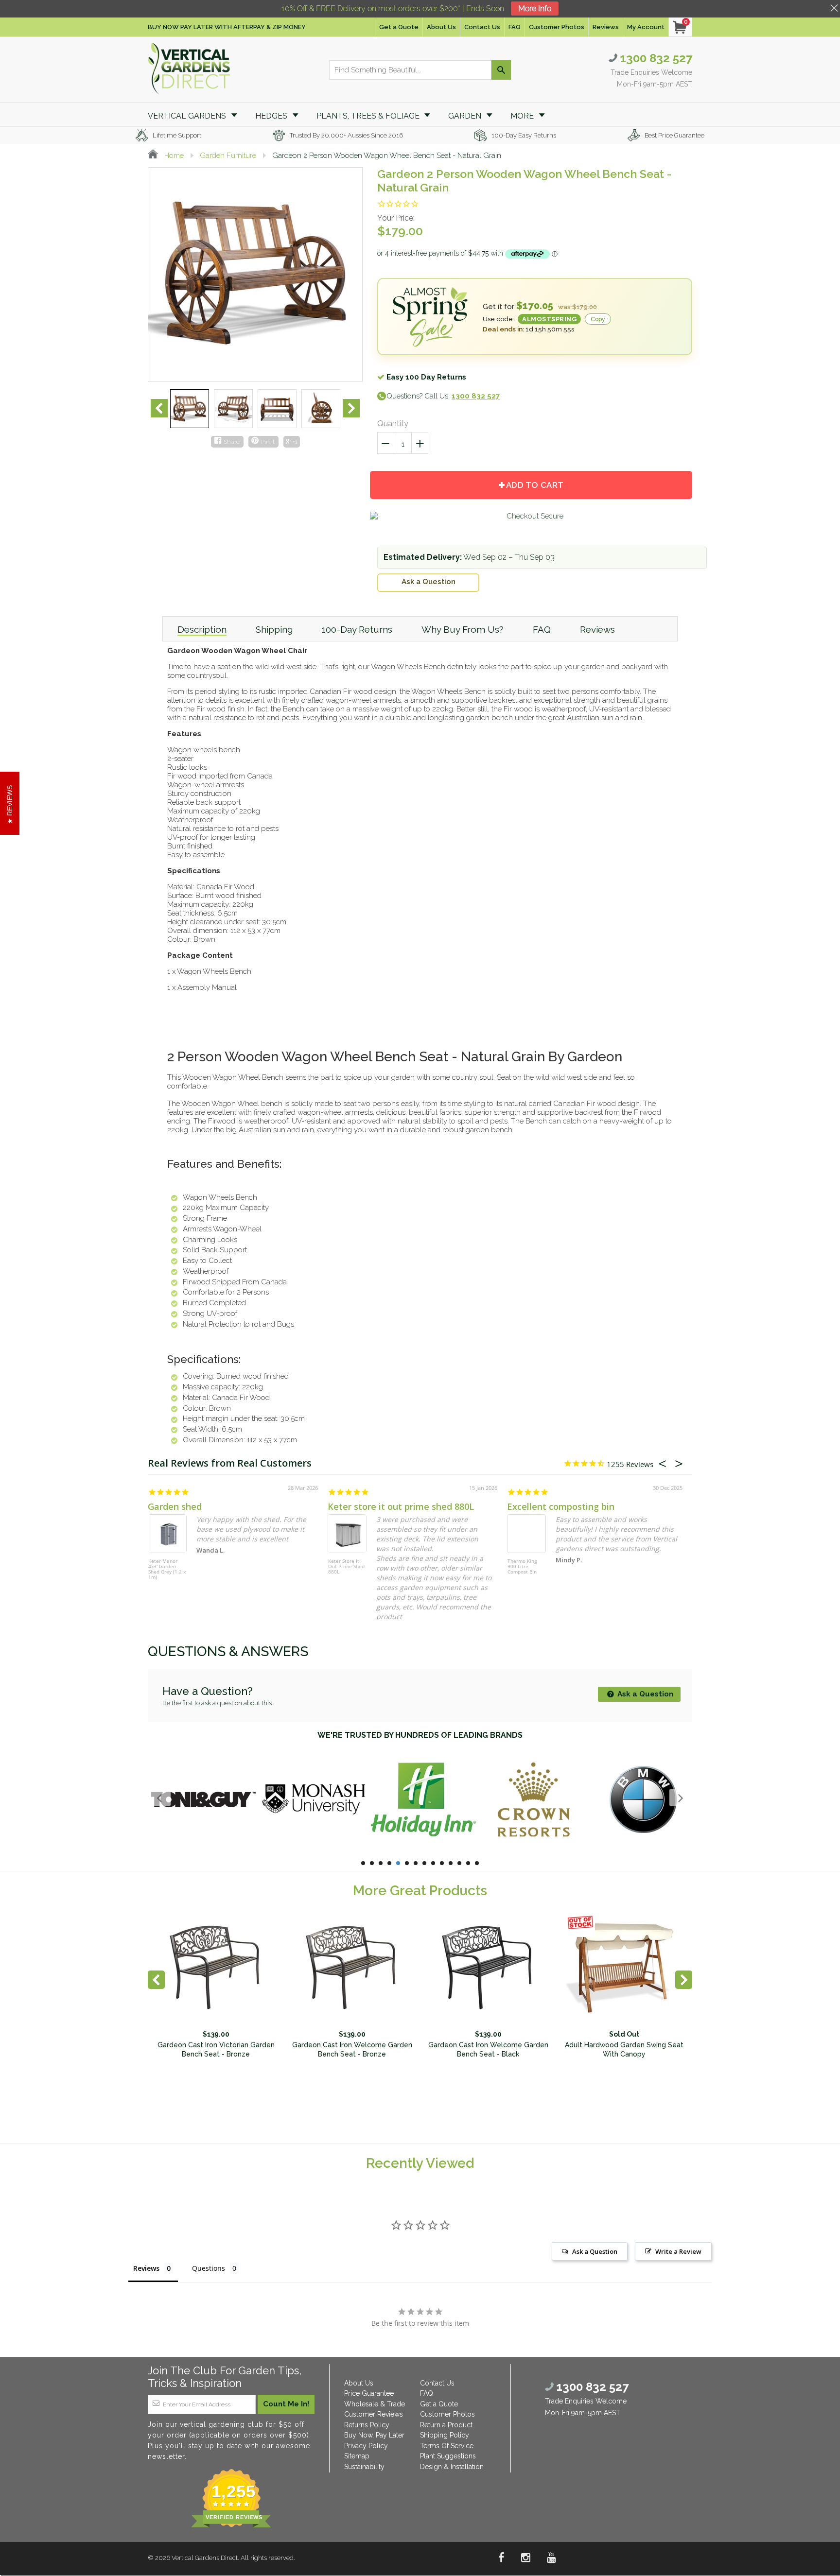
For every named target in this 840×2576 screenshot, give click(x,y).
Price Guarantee (369, 2393)
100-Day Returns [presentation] (357, 629)
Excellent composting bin (561, 1506)
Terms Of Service (447, 2446)
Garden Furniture (228, 156)
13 (468, 1863)
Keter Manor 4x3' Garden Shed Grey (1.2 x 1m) (167, 1569)
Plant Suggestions (448, 2456)
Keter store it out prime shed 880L (401, 1506)
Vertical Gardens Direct (205, 2558)
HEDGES (272, 116)
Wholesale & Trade (375, 2404)
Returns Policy (367, 2425)
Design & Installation (452, 2467)
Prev (159, 408)
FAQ (515, 27)
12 (459, 1863)
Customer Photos (557, 27)
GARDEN (466, 116)
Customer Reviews (374, 2414)
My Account (646, 27)
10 (442, 1863)
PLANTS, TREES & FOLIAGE (369, 116)
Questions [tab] (209, 2268)
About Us (441, 27)
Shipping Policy (445, 2435)
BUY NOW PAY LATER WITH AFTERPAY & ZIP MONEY (227, 27)
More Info (535, 9)
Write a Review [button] (678, 2251)
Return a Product (446, 2425)
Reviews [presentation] (597, 629)
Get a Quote (399, 27)
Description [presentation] (202, 629)
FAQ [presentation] (542, 629)
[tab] (202, 629)
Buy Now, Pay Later (374, 2435)
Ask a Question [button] (595, 2251)
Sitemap (357, 2456)
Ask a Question (429, 582)
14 (477, 1863)
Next (351, 408)
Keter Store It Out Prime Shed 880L (346, 1567)
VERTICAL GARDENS (188, 116)
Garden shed (175, 1506)
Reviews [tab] (146, 2268)
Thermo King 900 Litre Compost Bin (522, 1567)
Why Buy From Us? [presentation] (463, 629)
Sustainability (364, 2467)
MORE (523, 116)
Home (173, 156)
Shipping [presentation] (274, 629)
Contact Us (482, 27)
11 (451, 1863)
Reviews (606, 27)
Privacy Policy (366, 2446)
